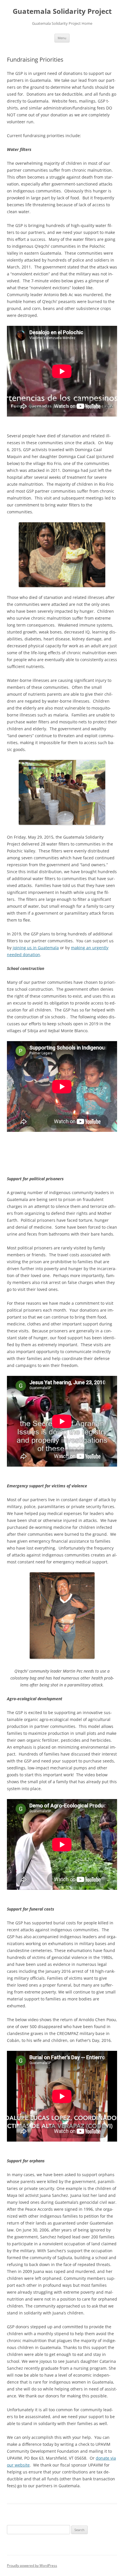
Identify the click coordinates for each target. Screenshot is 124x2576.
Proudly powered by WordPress (32, 2565)
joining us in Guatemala (36, 948)
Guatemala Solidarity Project (62, 11)
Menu (62, 38)
